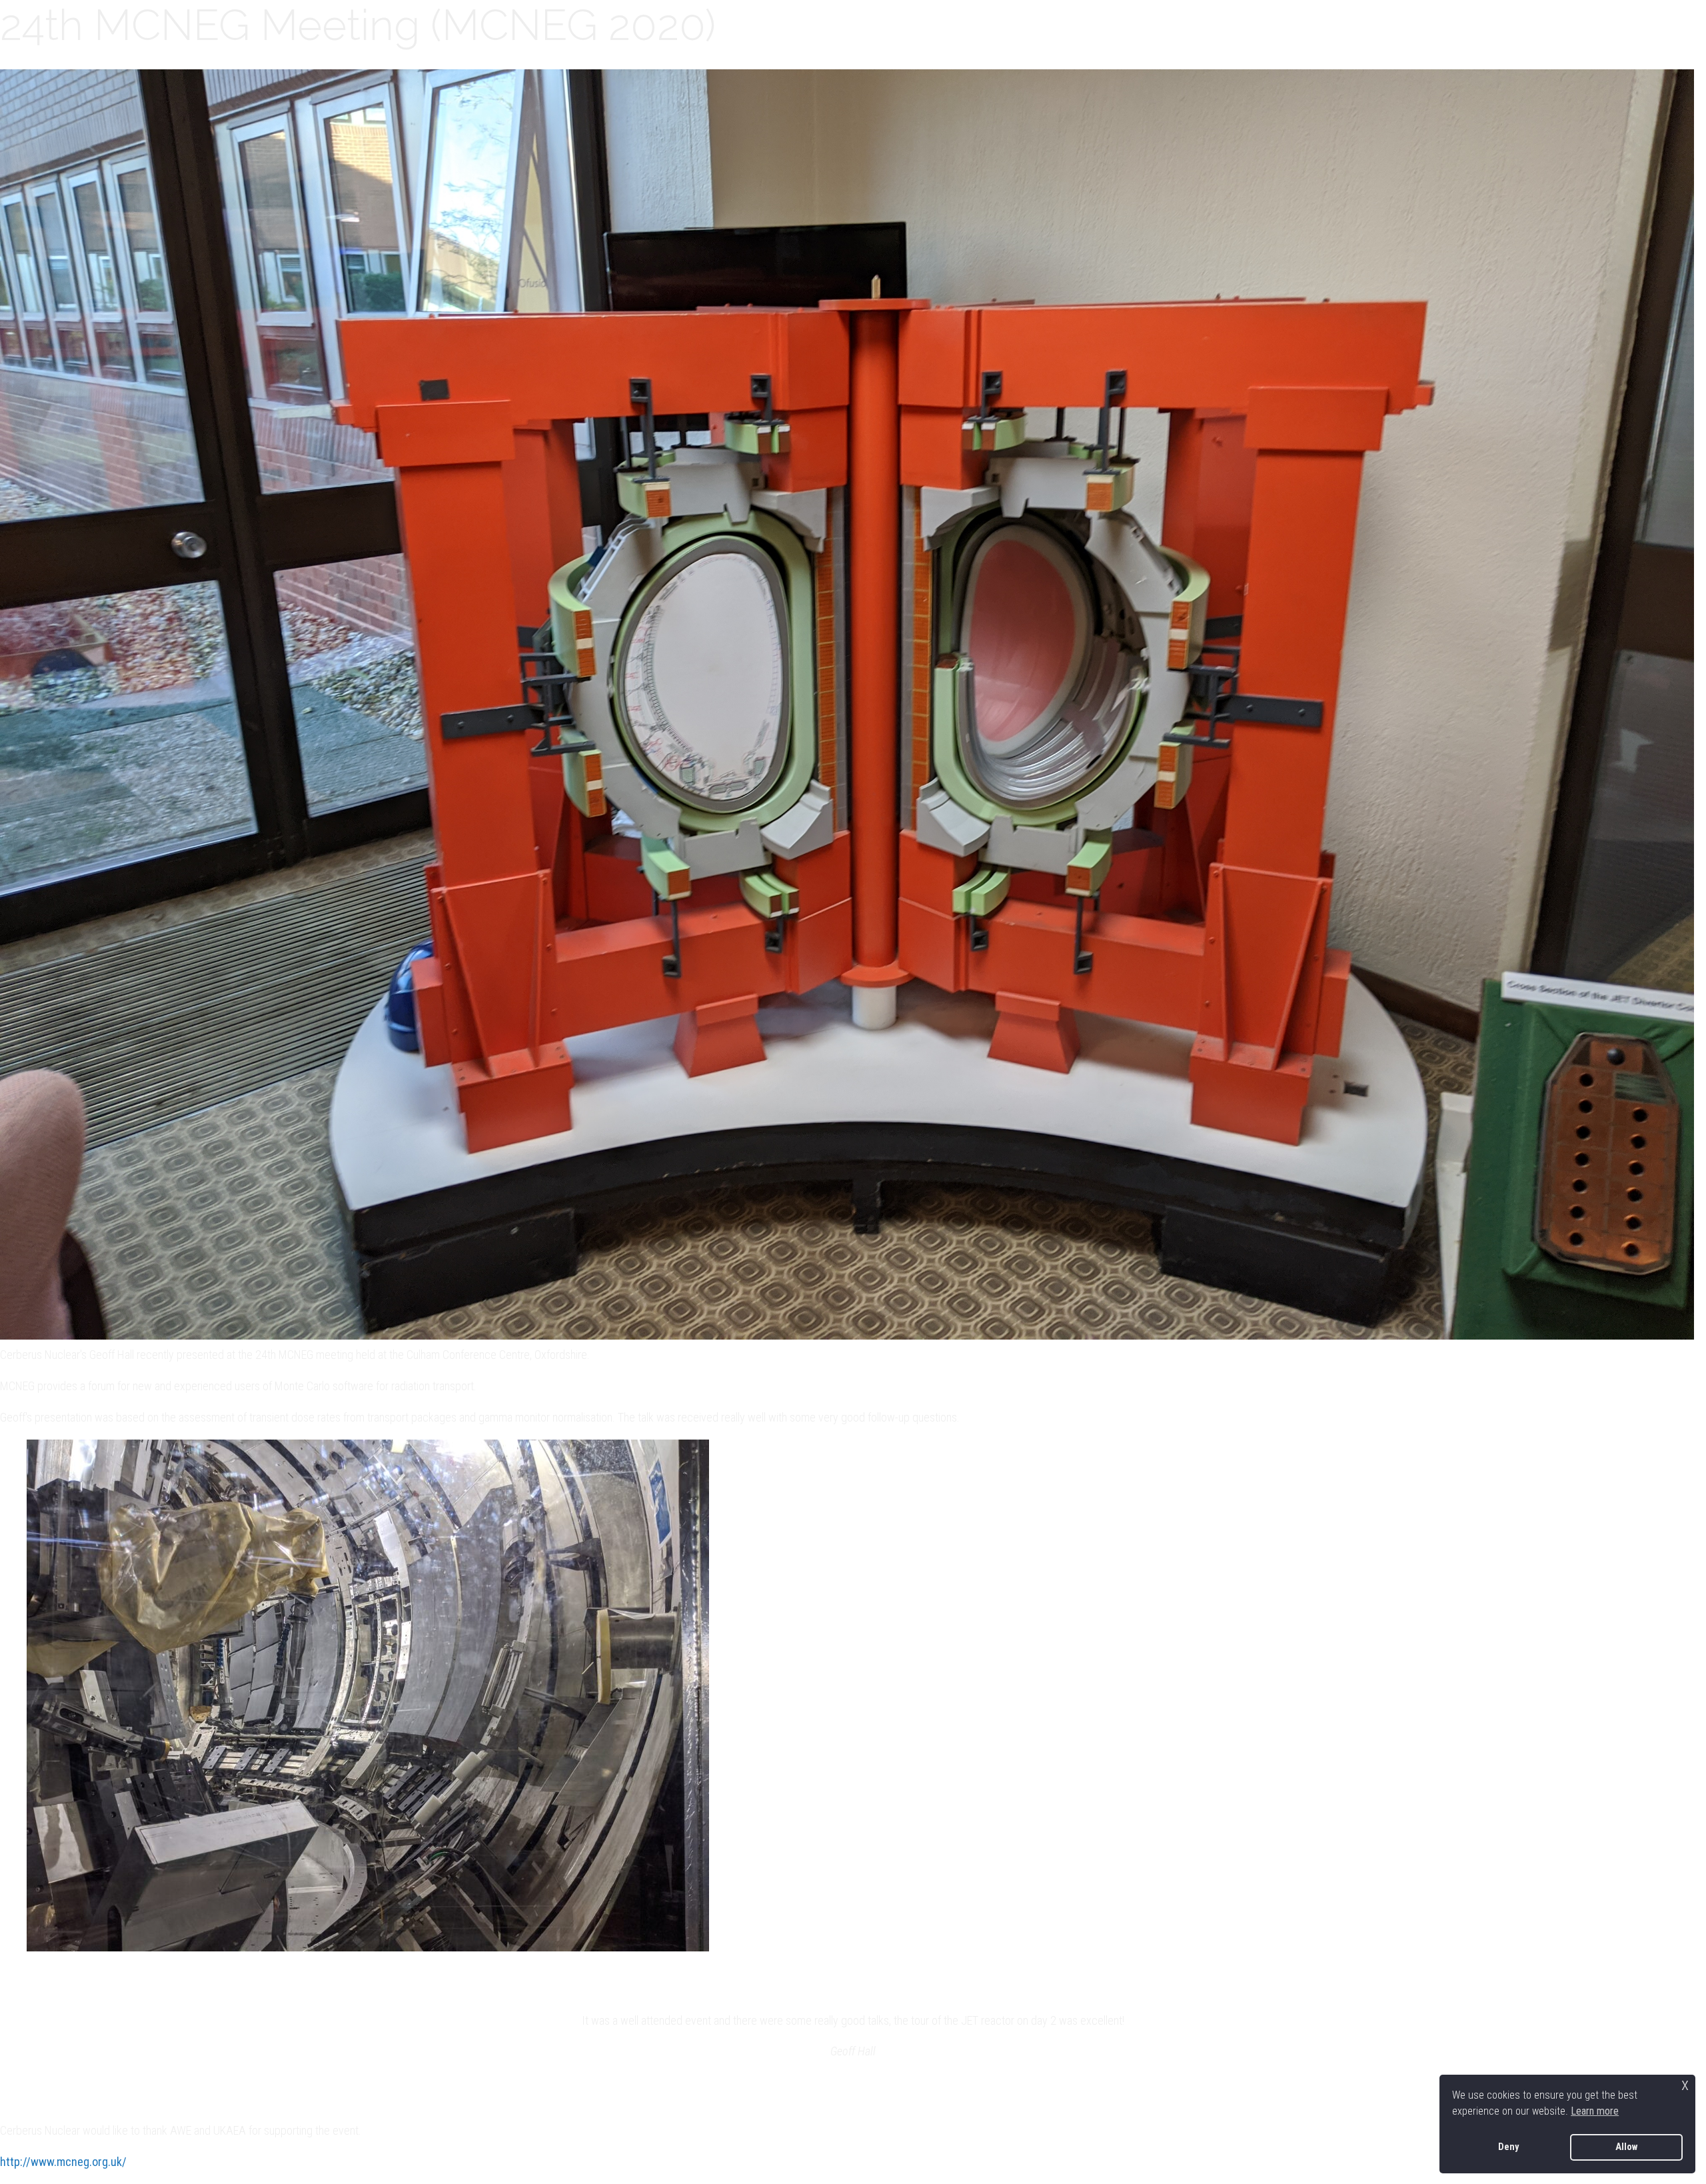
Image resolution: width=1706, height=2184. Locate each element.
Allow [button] (1626, 2147)
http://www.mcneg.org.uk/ (63, 2162)
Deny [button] (1508, 2147)
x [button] (1685, 2084)
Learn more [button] (1595, 2111)
